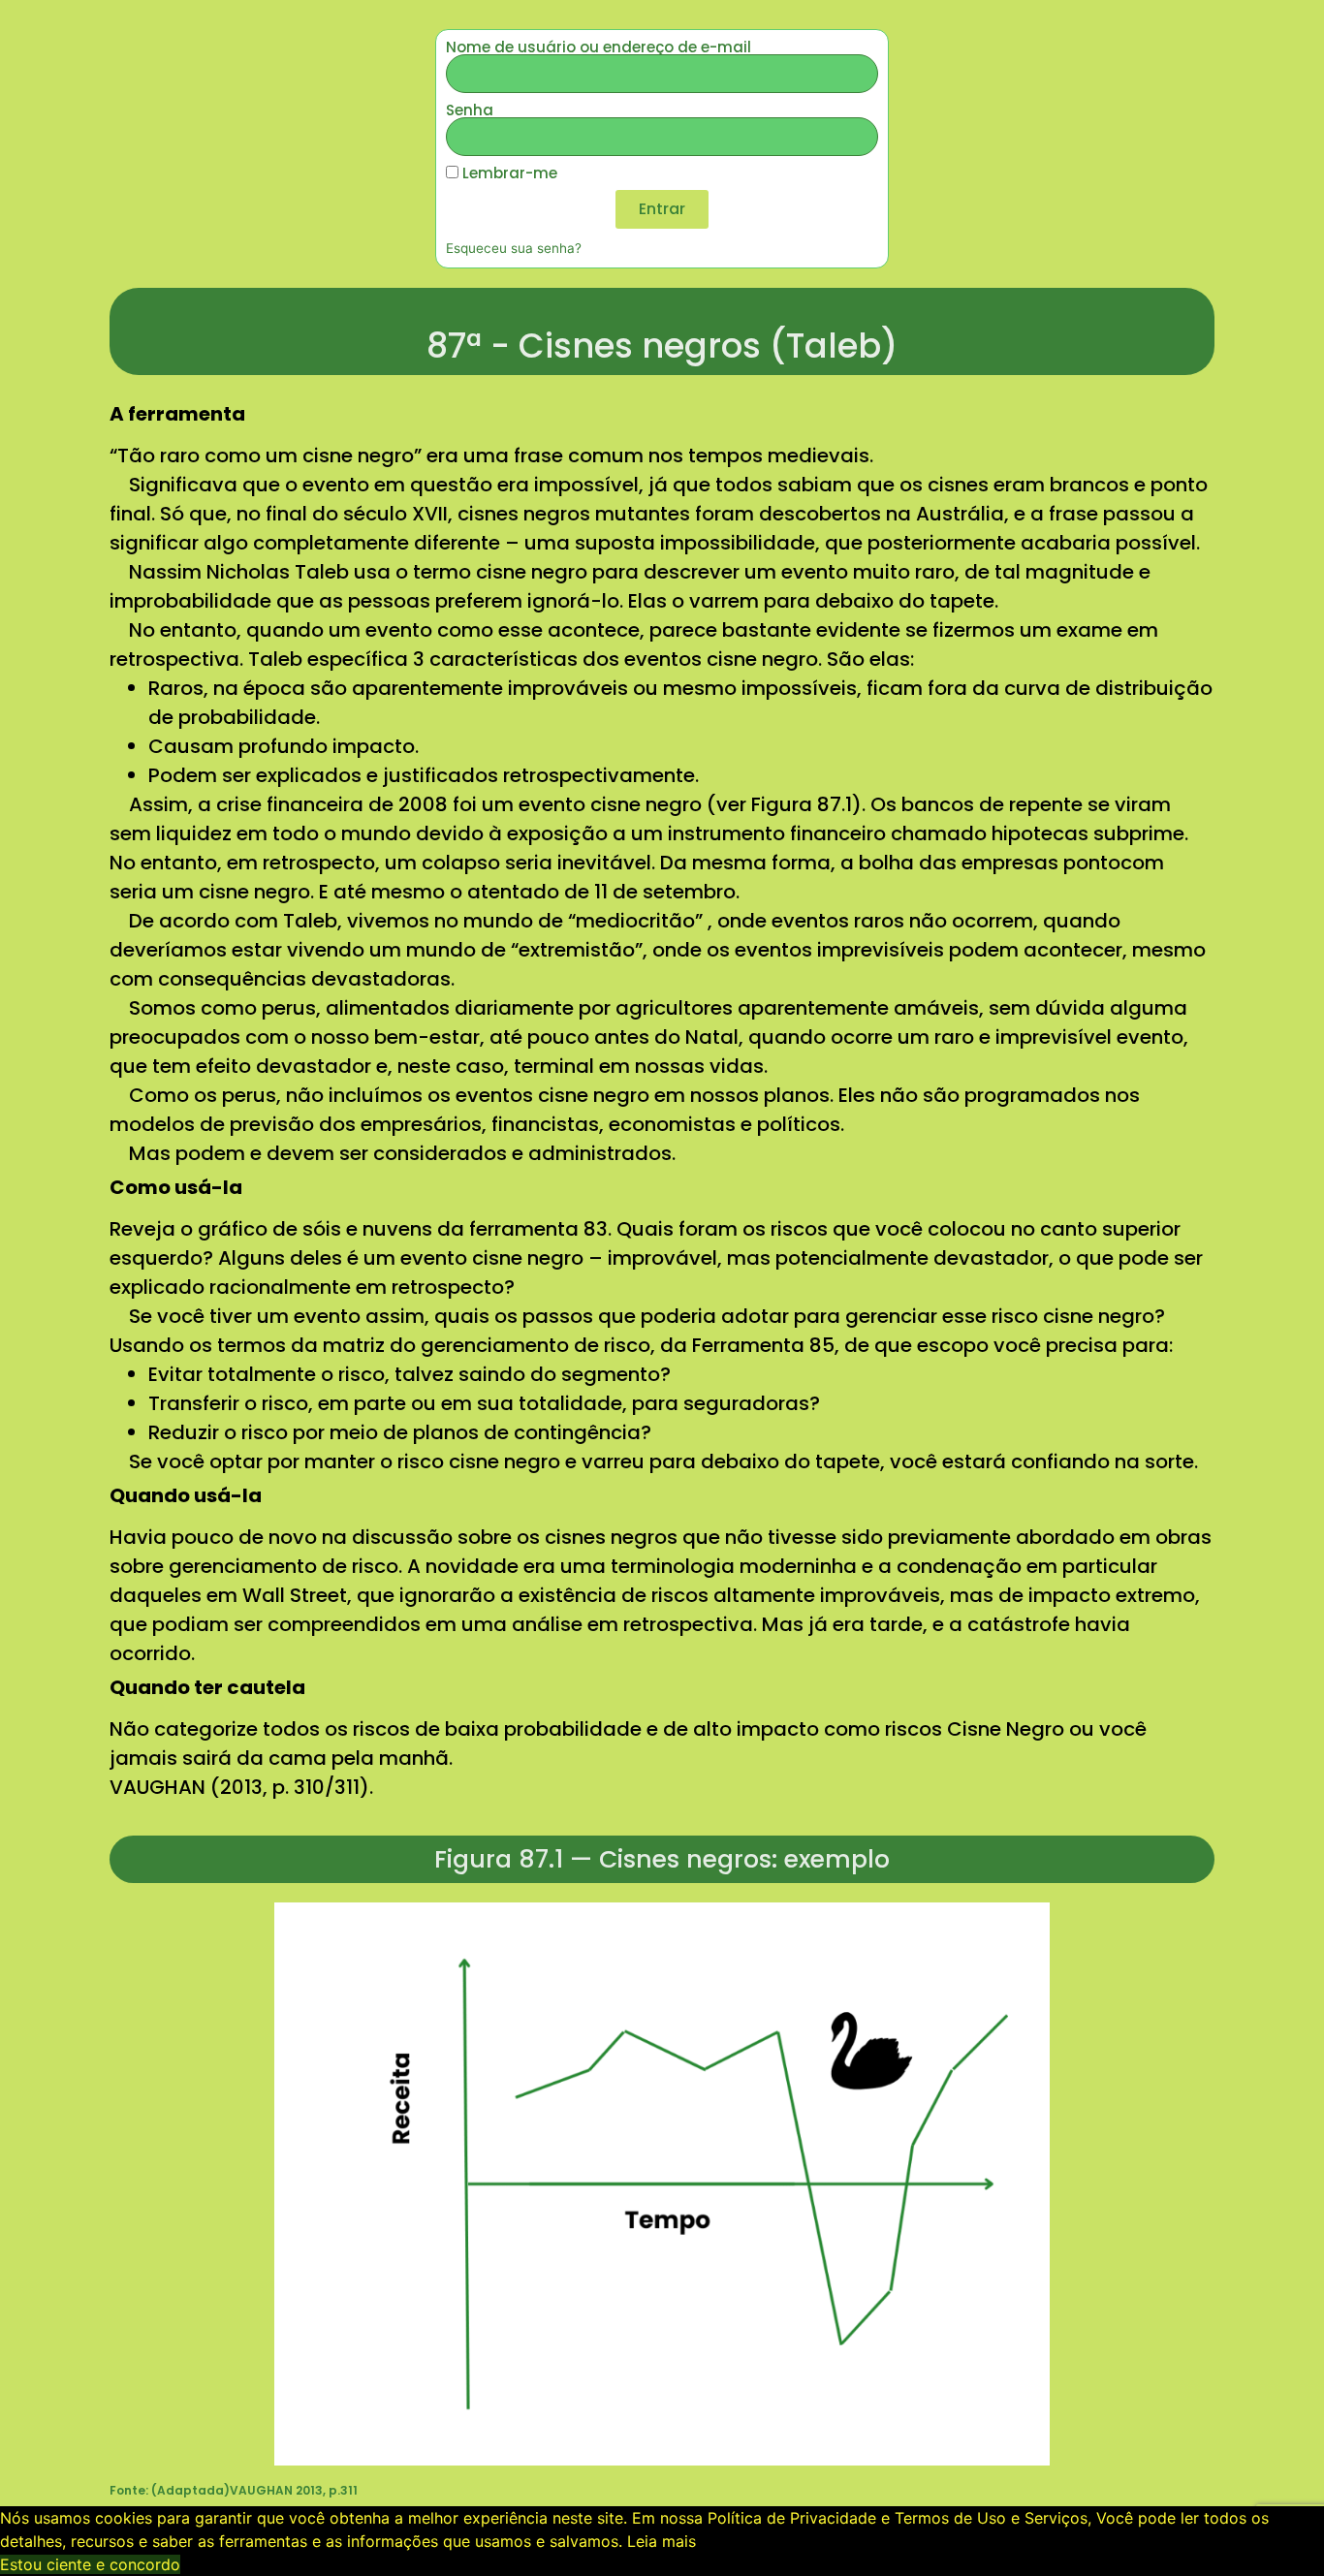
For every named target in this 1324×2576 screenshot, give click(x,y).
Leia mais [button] (662, 2541)
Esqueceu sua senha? (514, 248)
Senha (470, 110)
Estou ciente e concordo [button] (90, 2564)
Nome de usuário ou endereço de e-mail (599, 47)
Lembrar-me (508, 173)
